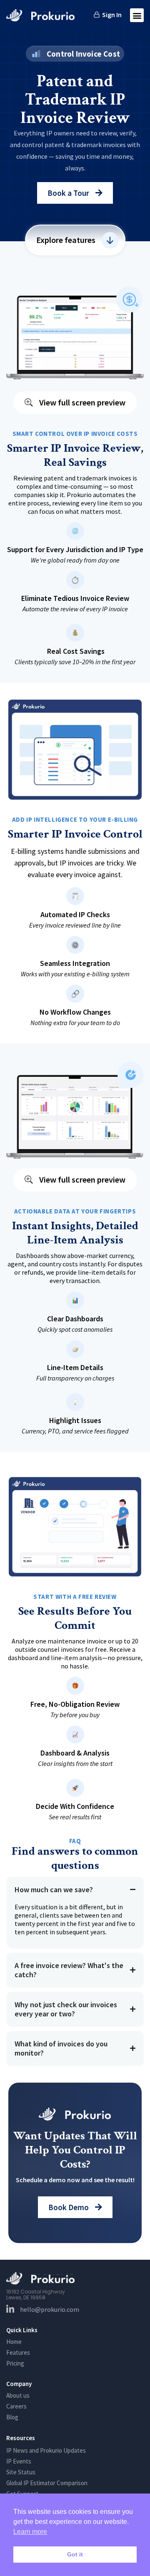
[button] (137, 15)
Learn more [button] (30, 2532)
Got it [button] (75, 2554)
